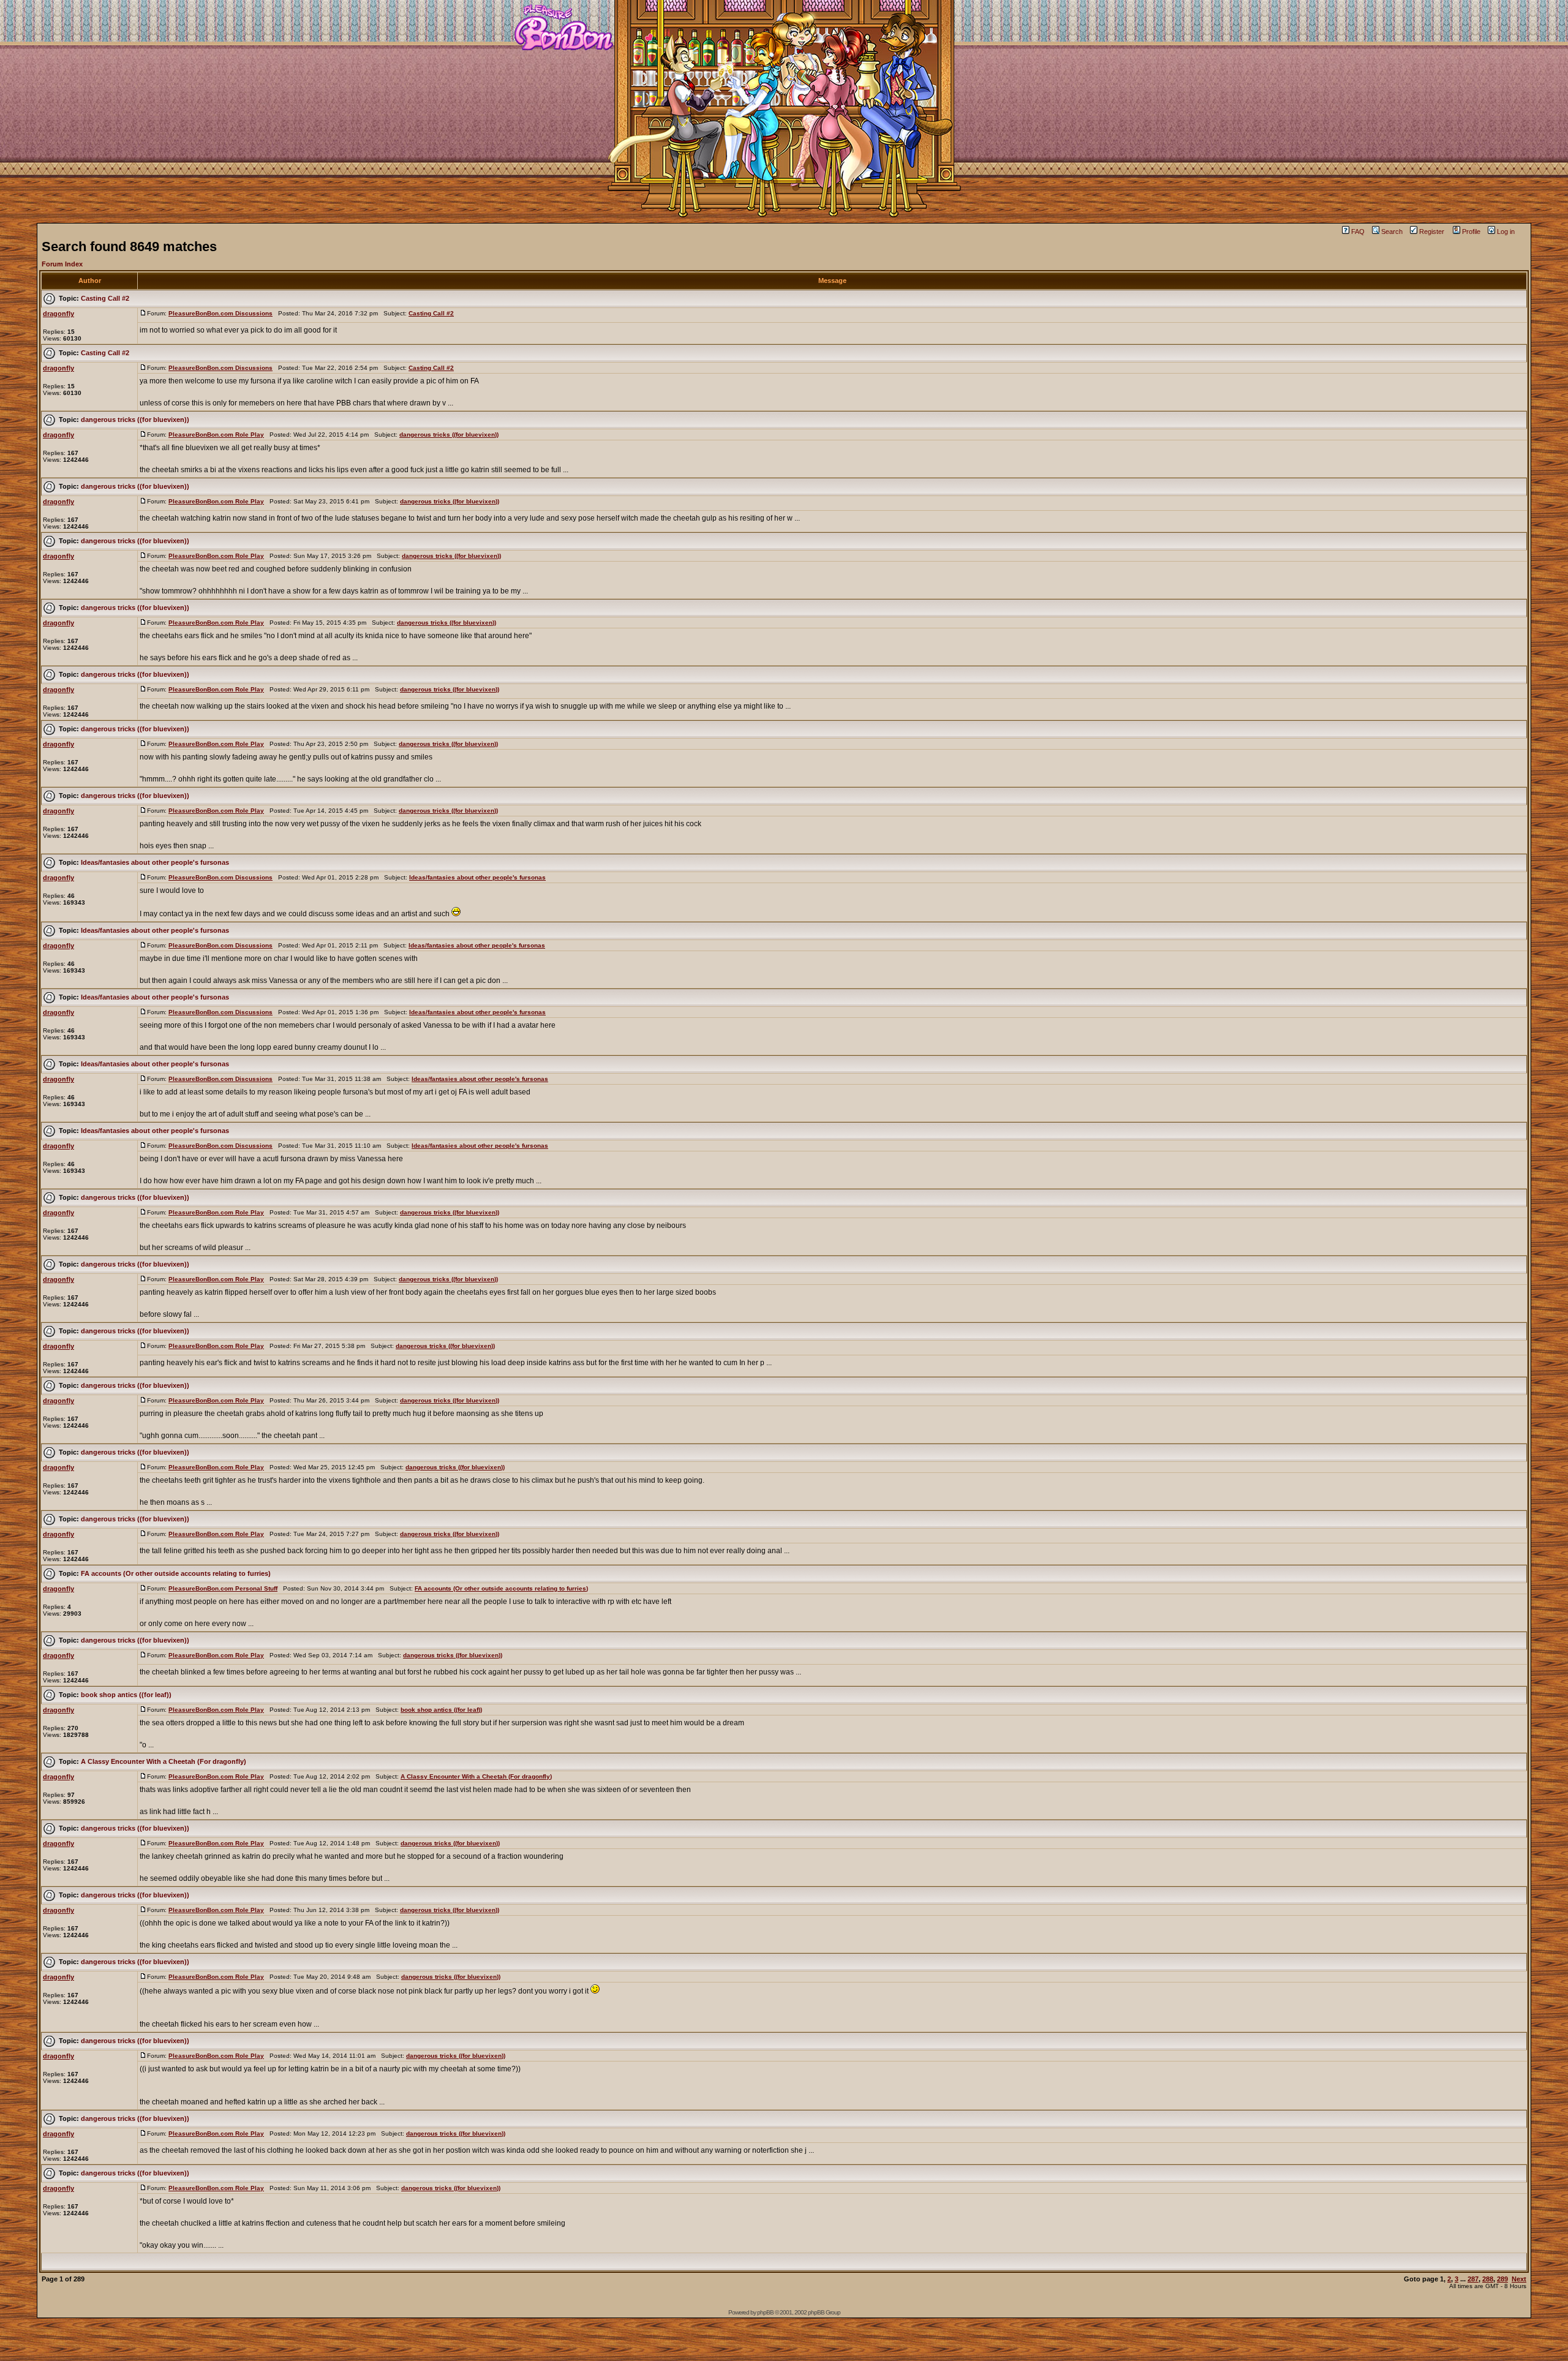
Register (1432, 232)
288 (1488, 2279)
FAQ (1358, 232)
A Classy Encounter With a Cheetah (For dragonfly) (164, 1761)
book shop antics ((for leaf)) (126, 1695)
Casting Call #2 (105, 298)
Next (1519, 2279)
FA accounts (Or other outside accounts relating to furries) (176, 1573)
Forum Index (62, 264)
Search (1392, 232)
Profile (1471, 232)
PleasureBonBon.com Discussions (221, 313)
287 (1473, 2279)
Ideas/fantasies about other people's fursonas (155, 862)
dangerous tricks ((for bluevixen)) (135, 420)
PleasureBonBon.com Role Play (216, 435)
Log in (1506, 232)
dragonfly (58, 314)
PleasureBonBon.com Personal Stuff (223, 1588)
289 (1502, 2279)
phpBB (765, 2312)
